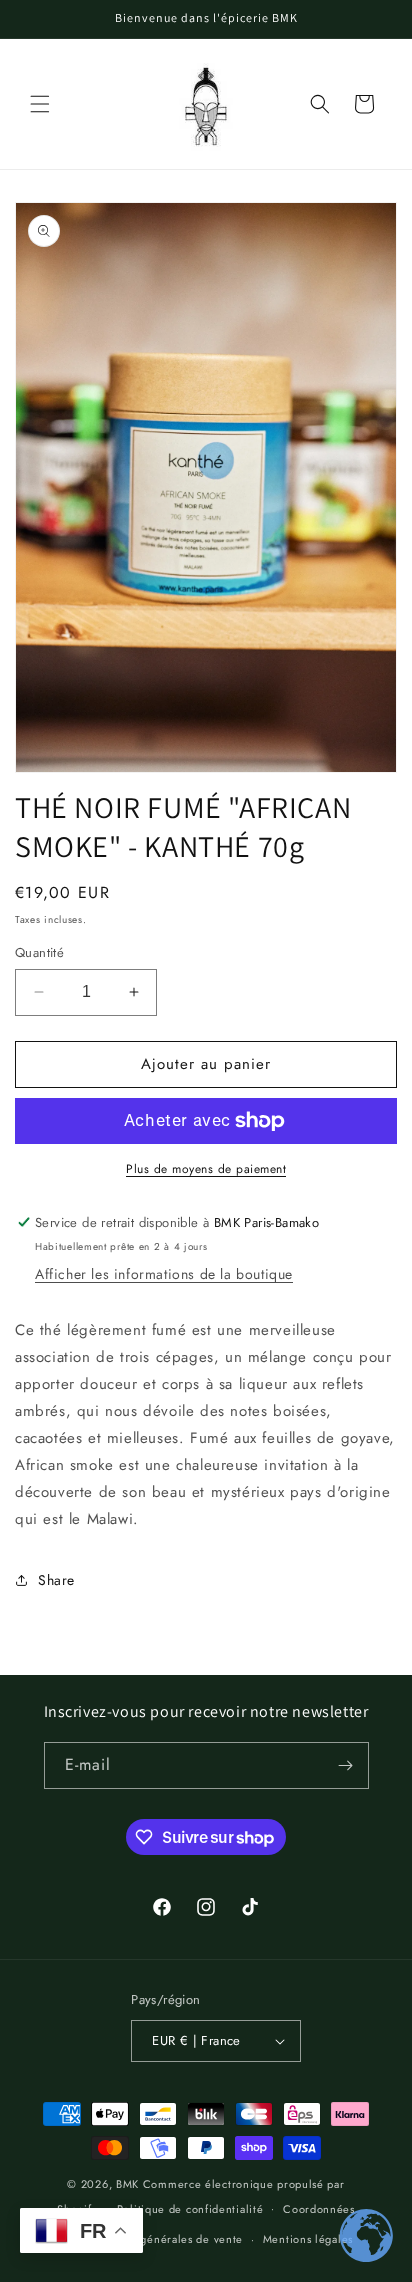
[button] (40, 104)
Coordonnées (319, 2209)
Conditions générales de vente (161, 2239)
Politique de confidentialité (190, 2209)
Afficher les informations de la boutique (164, 1274)
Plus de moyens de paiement (206, 1169)
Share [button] (56, 1580)
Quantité (39, 952)
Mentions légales (308, 2239)
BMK (127, 2184)
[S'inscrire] (346, 1765)
